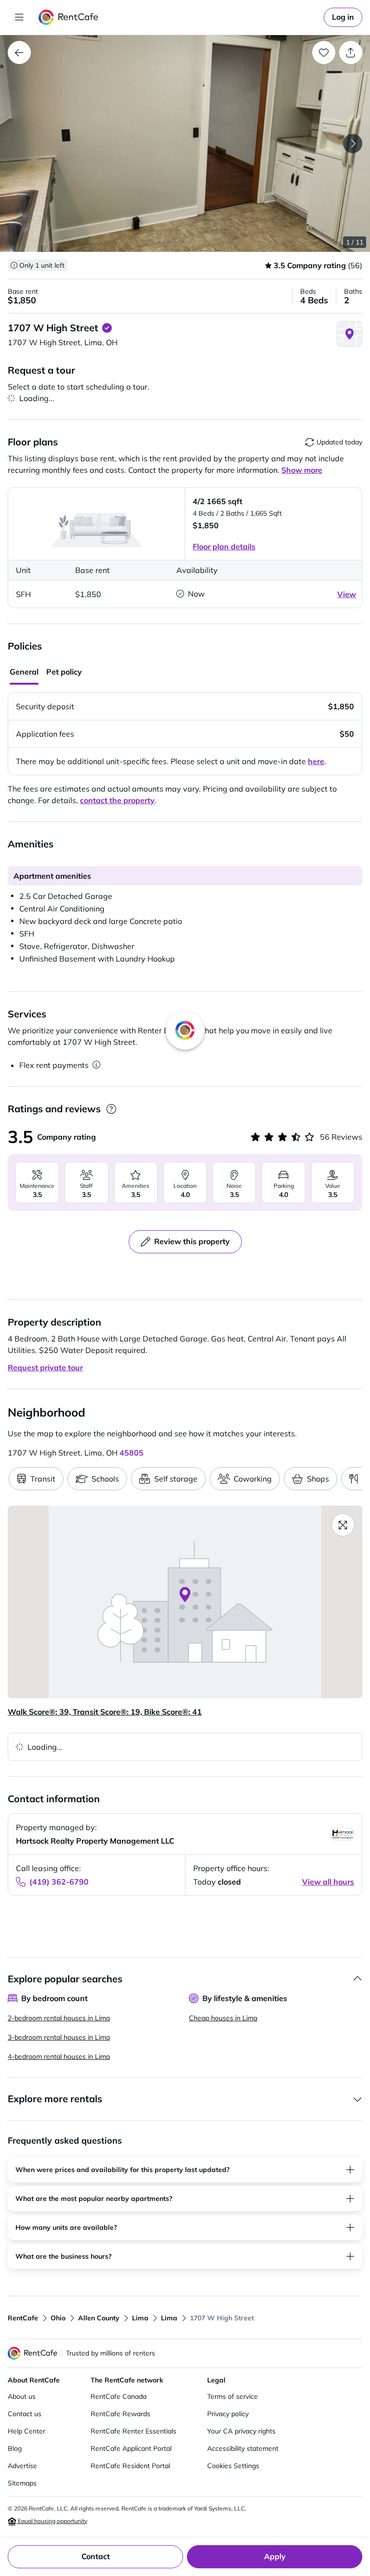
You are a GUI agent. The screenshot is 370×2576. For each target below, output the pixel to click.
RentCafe (23, 2318)
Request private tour (45, 1367)
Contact (96, 2556)
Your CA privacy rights (241, 2431)
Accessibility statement (243, 2448)
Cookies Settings (233, 2466)
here (316, 761)
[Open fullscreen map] (343, 1525)
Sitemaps (22, 2483)
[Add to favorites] (324, 52)
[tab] (24, 673)
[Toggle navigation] (19, 17)
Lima (140, 2318)
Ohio (58, 2318)
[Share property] (351, 52)
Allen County (99, 2318)
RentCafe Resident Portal (130, 2466)
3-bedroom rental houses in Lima (59, 2037)
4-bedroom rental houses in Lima (59, 2056)
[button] (185, 143)
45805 (132, 1453)
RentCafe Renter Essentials (133, 2431)
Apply (275, 2556)
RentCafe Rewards (120, 2414)
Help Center (26, 2431)
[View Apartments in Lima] (19, 52)
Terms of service (232, 2396)
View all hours (328, 1882)
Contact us (25, 2414)
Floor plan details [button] (224, 546)
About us (22, 2396)
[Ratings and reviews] (111, 1109)
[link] (343, 17)
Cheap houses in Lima (223, 2018)
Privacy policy (228, 2414)
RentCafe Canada (119, 2396)
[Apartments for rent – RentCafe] (69, 17)
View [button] (347, 594)
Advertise (22, 2466)
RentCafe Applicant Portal (131, 2448)
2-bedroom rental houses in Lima (59, 2018)
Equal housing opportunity (52, 2521)
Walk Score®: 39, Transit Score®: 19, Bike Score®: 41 (105, 1712)
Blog (15, 2448)
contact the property (117, 800)
